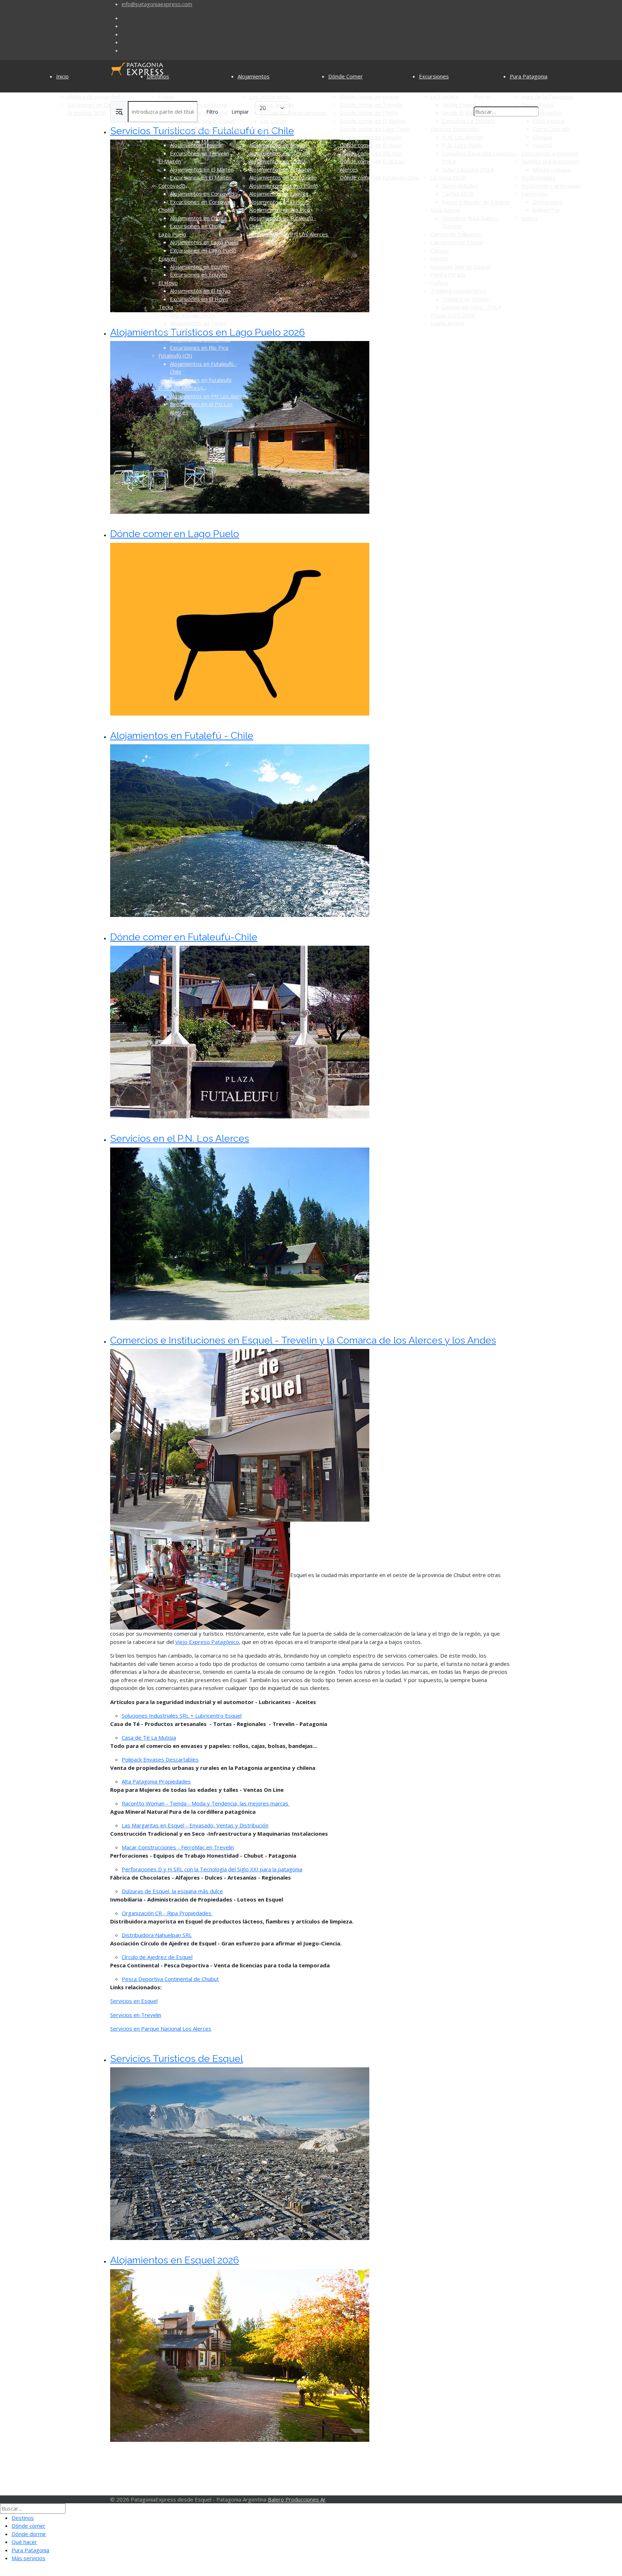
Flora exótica (549, 121)
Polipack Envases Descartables (160, 1759)
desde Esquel (459, 105)
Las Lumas (274, 121)
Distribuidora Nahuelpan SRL (157, 1935)
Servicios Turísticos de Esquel (207, 129)
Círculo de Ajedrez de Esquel (157, 1957)
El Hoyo (168, 283)
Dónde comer (28, 2526)
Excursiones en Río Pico (199, 347)
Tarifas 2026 (458, 194)
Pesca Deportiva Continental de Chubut (170, 1979)
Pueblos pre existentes (550, 161)
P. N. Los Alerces (179, 388)
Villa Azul (271, 137)
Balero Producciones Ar (297, 2499)
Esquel (167, 96)
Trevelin (168, 137)
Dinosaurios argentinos (550, 153)
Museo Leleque (552, 169)
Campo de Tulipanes (456, 234)
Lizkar (268, 129)
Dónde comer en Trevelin (371, 105)
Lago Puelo (172, 234)
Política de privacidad (94, 96)
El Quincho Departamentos (294, 113)
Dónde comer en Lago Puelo (375, 129)
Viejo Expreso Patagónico (207, 1642)
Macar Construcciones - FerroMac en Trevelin (178, 1847)
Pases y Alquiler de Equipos (476, 202)
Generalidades (460, 186)
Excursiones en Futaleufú (201, 380)
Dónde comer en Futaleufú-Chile (379, 177)
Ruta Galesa (445, 210)
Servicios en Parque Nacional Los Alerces (161, 2028)
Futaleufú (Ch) (175, 355)
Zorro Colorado (552, 129)
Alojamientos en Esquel (278, 145)
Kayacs (439, 258)
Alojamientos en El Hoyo (200, 291)
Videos (530, 218)
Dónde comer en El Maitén (373, 121)
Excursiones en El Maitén (201, 177)
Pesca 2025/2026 (453, 315)
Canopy (440, 250)
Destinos (158, 76)
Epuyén (168, 258)
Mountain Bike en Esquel (461, 267)
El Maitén (170, 161)
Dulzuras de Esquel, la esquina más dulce (172, 1891)
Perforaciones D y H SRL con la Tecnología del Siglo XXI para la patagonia (212, 1869)
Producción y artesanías (551, 186)
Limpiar (240, 112)
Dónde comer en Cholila (369, 113)
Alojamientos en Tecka (198, 323)
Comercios (534, 194)
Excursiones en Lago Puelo (203, 250)
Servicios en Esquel (134, 2001)
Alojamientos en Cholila (198, 218)
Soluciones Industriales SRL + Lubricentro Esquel (182, 1716)
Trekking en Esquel (465, 299)
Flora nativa (547, 113)
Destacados (548, 202)
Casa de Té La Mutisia (149, 1737)
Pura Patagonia (529, 76)
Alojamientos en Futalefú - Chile (182, 735)
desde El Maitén (462, 113)
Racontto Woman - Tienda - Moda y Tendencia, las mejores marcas (206, 1803)
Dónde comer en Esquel (369, 96)
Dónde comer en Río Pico (371, 153)
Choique (543, 137)
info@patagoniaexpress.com (157, 4)
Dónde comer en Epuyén (370, 137)
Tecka (166, 307)
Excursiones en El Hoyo (199, 299)
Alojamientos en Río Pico (200, 339)
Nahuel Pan (547, 210)
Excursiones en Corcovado (203, 202)
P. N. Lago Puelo (462, 145)
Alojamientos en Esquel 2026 (175, 2260)
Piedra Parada (448, 274)
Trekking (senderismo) (458, 291)
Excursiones (434, 76)
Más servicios (28, 2558)
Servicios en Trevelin (136, 2015)
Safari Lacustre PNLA (468, 169)
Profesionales (538, 177)
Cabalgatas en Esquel (457, 242)
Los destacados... (271, 96)
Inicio (62, 76)
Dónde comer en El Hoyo (371, 145)
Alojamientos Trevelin (197, 145)
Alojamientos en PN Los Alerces (209, 396)
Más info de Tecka (192, 315)
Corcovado (172, 186)
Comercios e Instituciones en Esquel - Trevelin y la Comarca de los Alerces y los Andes (303, 1340)
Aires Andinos (277, 105)
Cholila (166, 210)
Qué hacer (24, 2542)
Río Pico (168, 331)
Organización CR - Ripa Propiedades (167, 1913)
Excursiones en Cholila (197, 226)
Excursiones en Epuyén (199, 274)
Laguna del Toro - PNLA (472, 307)
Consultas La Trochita (469, 121)
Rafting (439, 283)
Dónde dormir (29, 2534)
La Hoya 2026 (448, 177)
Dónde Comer (346, 76)
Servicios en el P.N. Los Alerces (180, 1138)
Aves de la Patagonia (547, 96)
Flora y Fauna (537, 105)
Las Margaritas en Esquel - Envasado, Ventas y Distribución (195, 1825)
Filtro (212, 112)
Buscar (482, 96)
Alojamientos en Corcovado (204, 194)
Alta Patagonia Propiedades (156, 1781)
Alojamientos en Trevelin (280, 153)
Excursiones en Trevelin (199, 153)
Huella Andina (447, 323)
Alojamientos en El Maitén (202, 169)
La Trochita (444, 96)
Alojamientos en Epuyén (200, 267)
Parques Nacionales (455, 129)
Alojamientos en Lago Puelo (204, 242)
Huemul (542, 145)
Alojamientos (254, 76)
